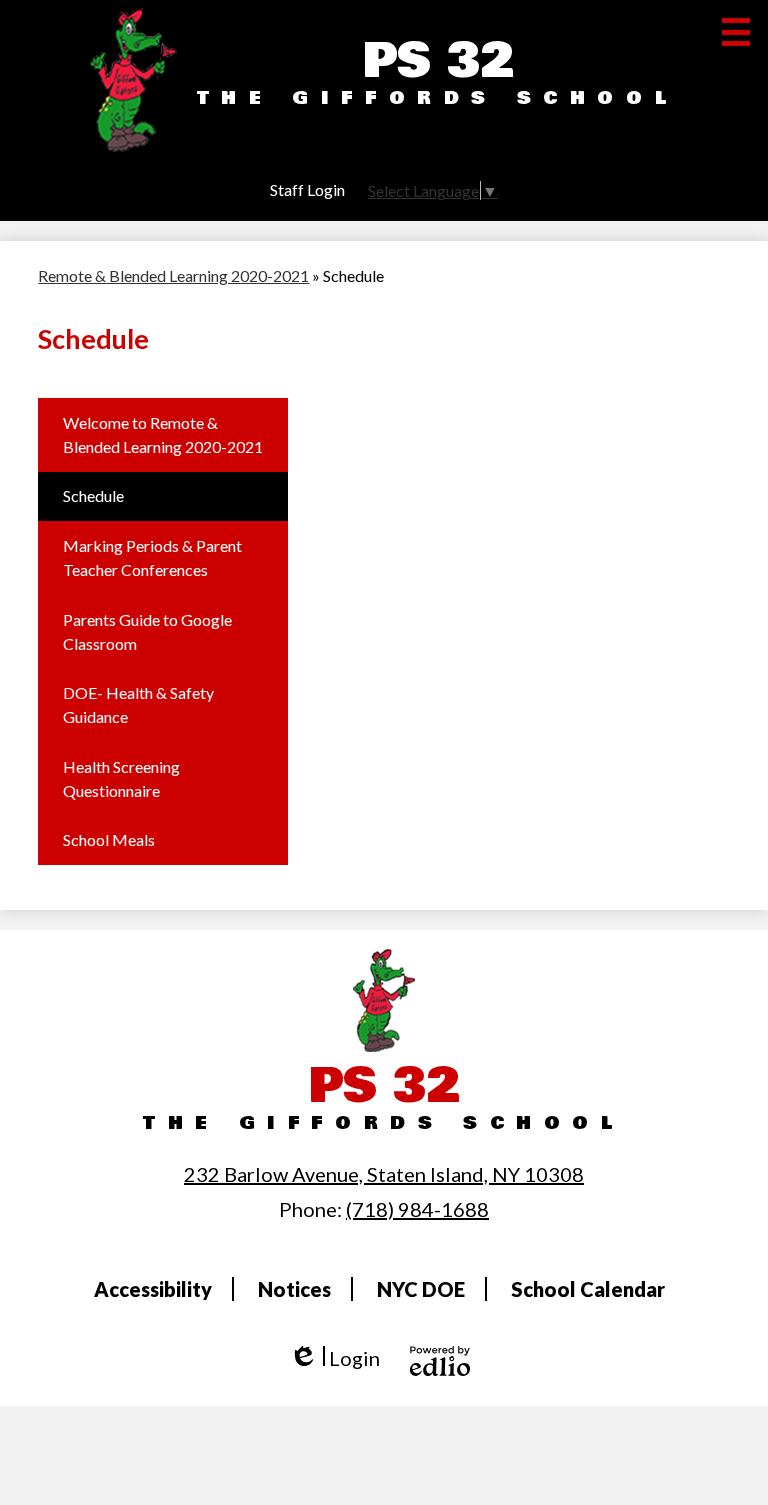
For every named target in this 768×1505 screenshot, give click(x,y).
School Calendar (588, 1289)
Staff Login (307, 189)
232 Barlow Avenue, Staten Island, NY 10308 (384, 1174)
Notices (294, 1289)
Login (334, 1358)
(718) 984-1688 (417, 1209)
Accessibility (153, 1289)
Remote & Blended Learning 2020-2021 (173, 275)
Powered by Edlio (440, 1361)
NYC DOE (421, 1289)
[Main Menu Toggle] (736, 32)
